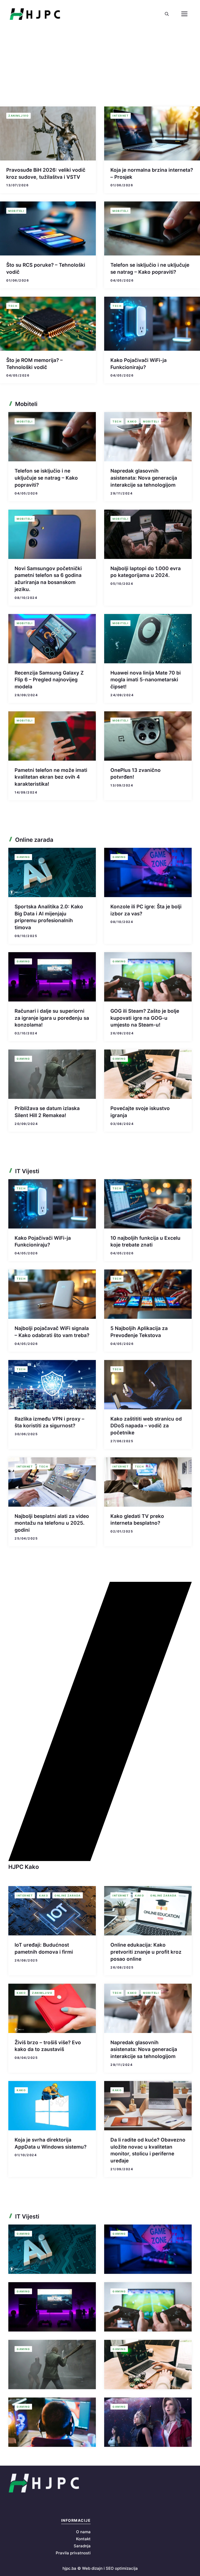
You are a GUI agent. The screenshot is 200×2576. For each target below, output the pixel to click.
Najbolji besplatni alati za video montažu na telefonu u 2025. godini (52, 1523)
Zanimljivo (18, 116)
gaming (23, 857)
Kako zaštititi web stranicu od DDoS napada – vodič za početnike (146, 1426)
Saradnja (82, 2546)
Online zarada (68, 1895)
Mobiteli (16, 211)
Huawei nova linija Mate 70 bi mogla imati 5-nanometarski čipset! (146, 680)
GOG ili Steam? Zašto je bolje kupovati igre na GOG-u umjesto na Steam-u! (145, 1018)
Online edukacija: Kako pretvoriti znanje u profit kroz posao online (146, 1952)
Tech (13, 306)
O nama (83, 2532)
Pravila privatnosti (73, 2553)
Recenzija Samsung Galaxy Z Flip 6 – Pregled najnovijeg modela (49, 680)
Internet (121, 116)
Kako (132, 421)
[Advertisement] (100, 67)
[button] (167, 14)
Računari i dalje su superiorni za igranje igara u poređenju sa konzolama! (52, 1018)
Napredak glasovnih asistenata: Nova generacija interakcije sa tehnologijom (144, 478)
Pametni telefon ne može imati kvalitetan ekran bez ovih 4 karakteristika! (51, 777)
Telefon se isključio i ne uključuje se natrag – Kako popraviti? (46, 478)
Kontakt (83, 2539)
